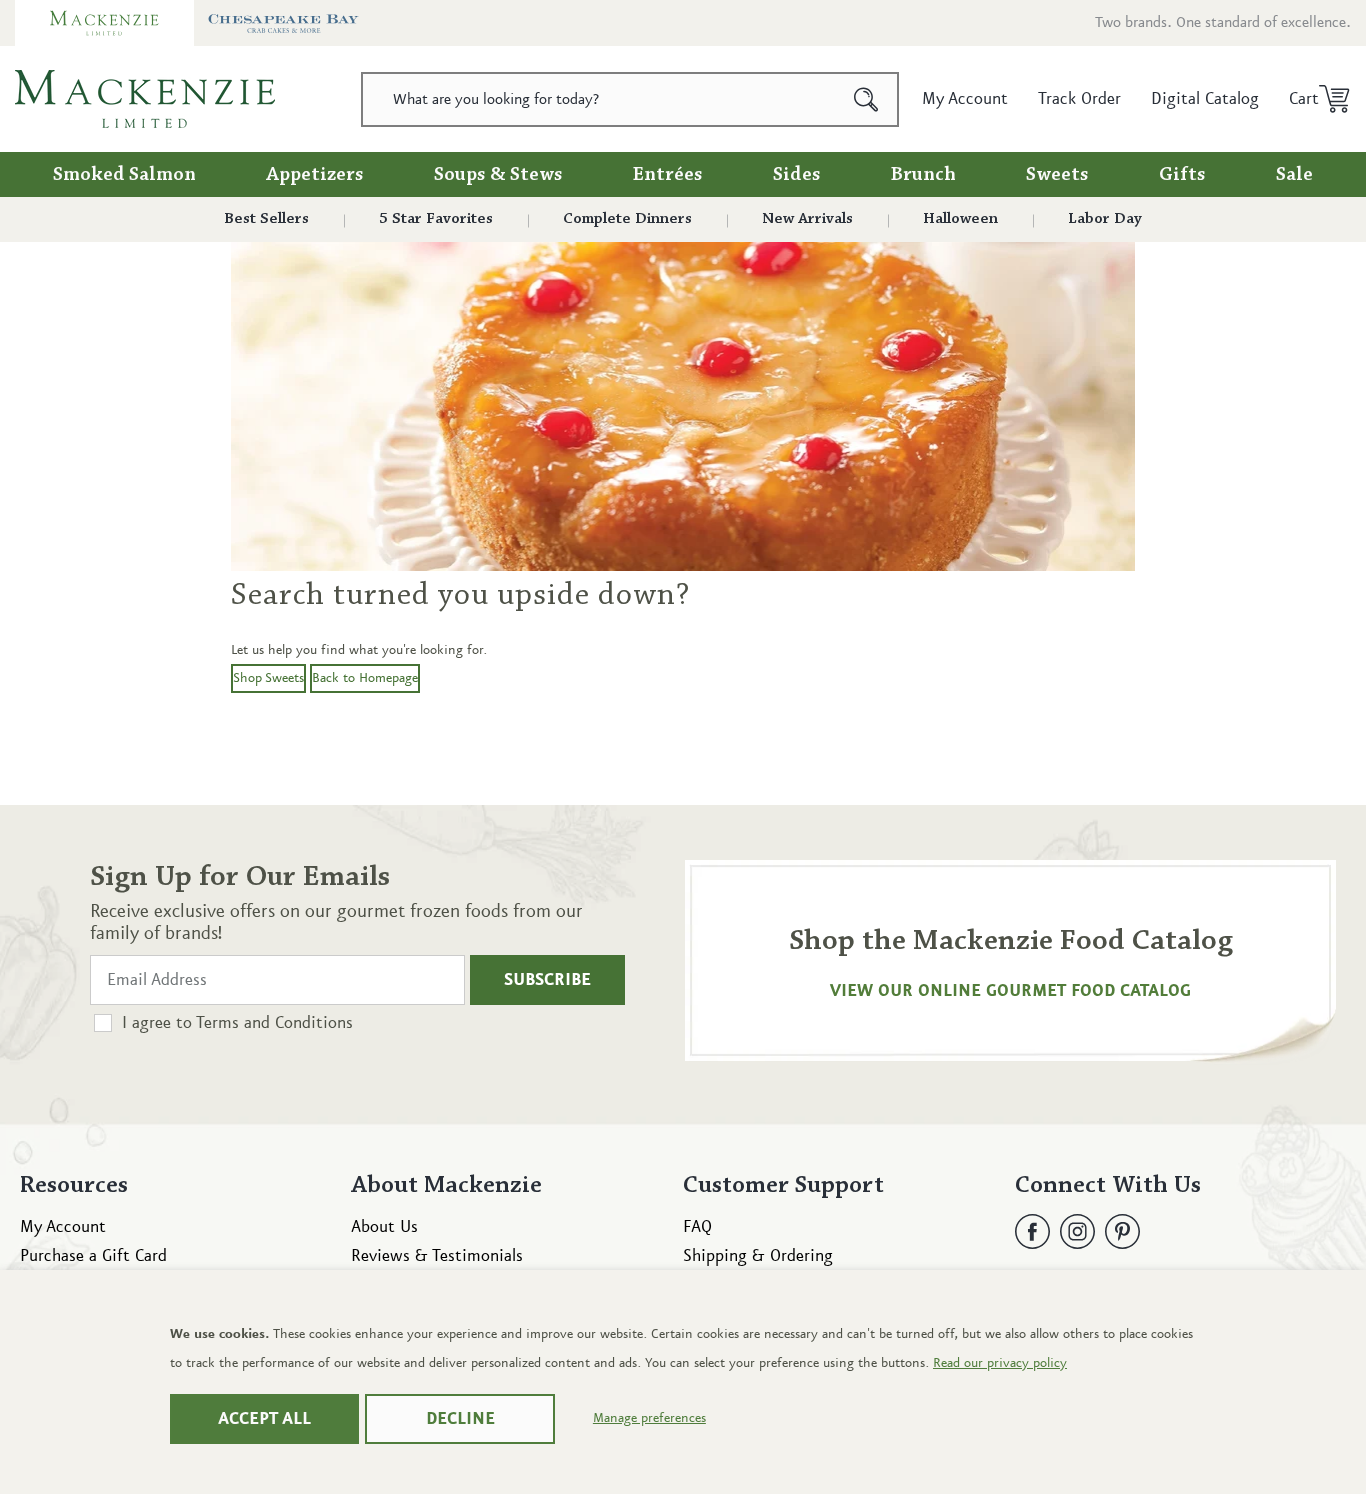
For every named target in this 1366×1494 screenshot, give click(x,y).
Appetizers (315, 175)
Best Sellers (266, 219)
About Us (384, 1227)
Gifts (1182, 175)
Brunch (923, 175)
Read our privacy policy (1000, 1363)
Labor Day (1105, 219)
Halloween (960, 219)
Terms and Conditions (274, 1023)
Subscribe (547, 980)
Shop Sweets (268, 678)
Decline (460, 1419)
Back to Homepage (365, 678)
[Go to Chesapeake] (283, 23)
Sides (797, 175)
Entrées (668, 175)
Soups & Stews (498, 175)
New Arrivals (807, 219)
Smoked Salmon (124, 175)
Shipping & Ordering (758, 1256)
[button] (1312, 99)
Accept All (264, 1419)
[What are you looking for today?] (866, 99)
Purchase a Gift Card (93, 1256)
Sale (1294, 175)
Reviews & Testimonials (437, 1256)
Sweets (1057, 175)
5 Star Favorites (436, 219)
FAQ (697, 1227)
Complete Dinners (627, 219)
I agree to (237, 1023)
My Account (63, 1227)
